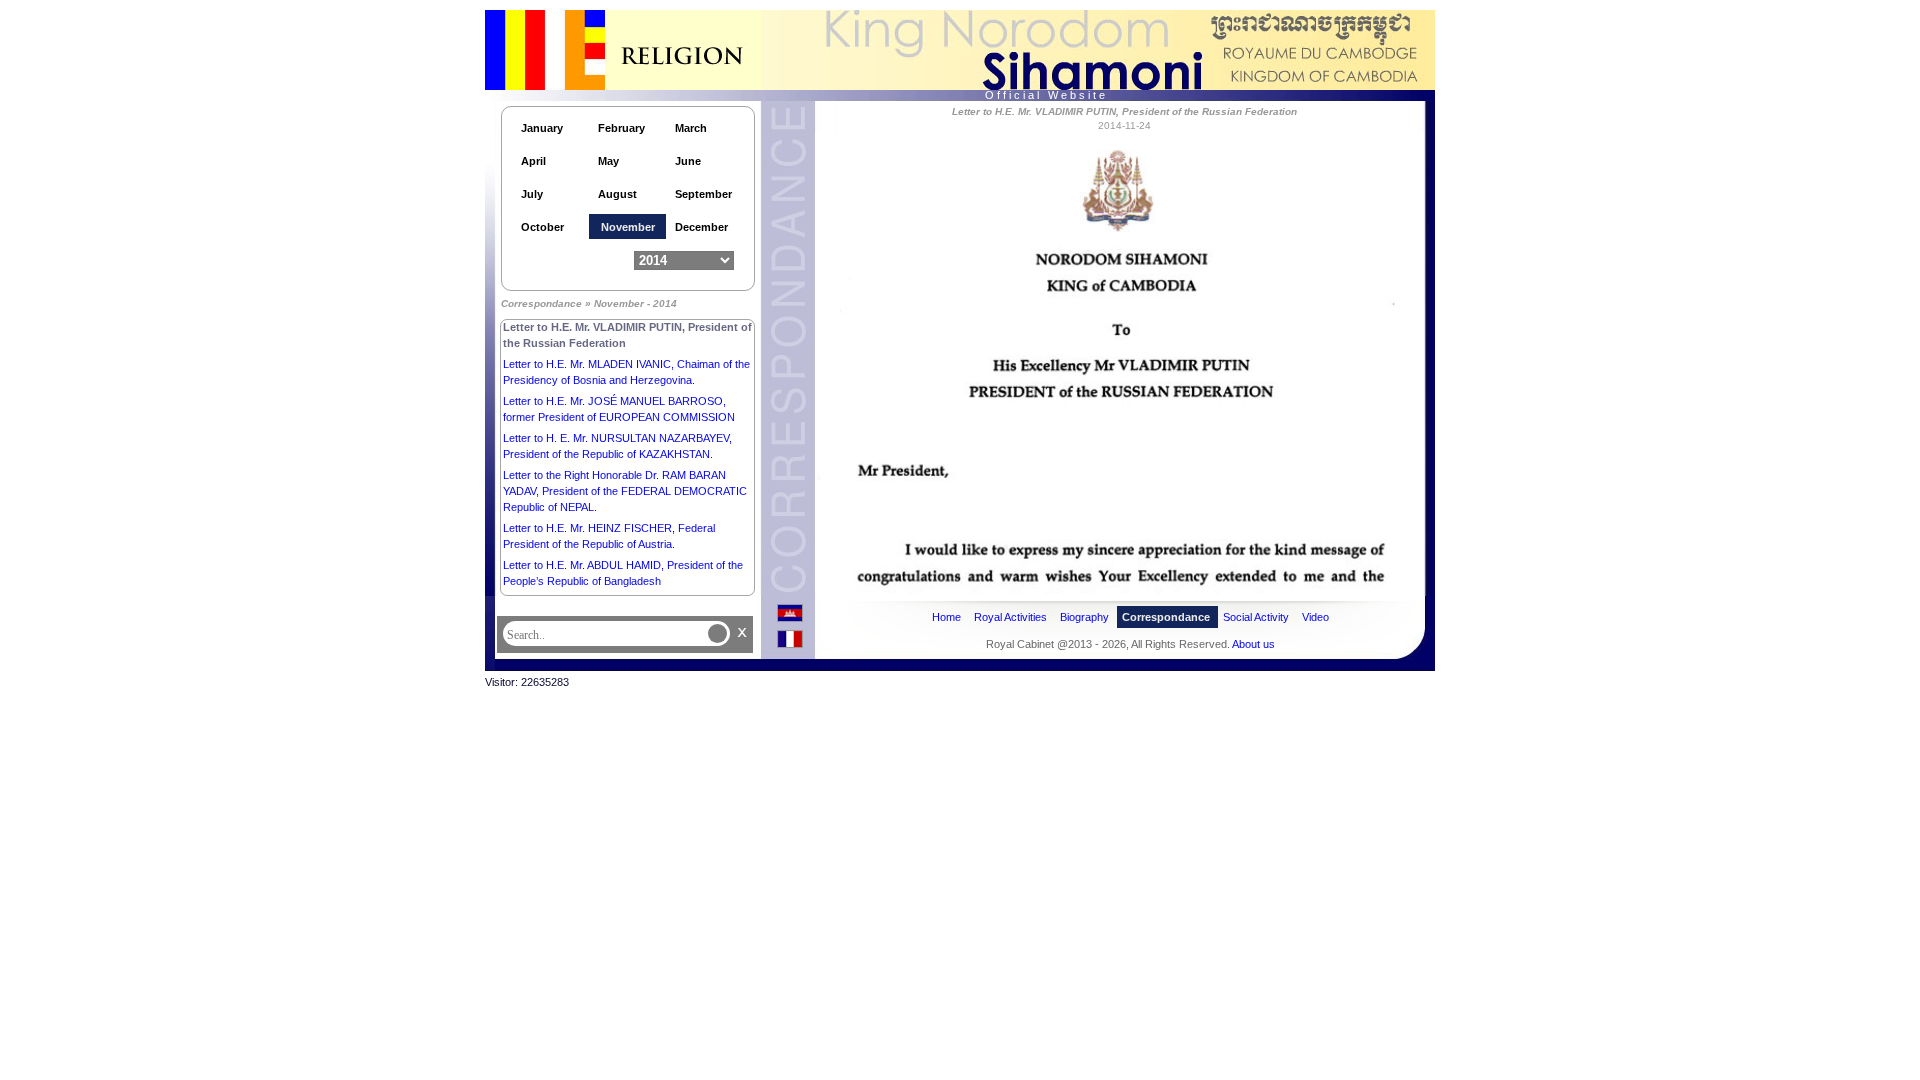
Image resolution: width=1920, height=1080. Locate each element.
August (617, 194)
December (701, 227)
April (533, 161)
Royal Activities (1010, 617)
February (621, 128)
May (608, 161)
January (542, 128)
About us (1253, 644)
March (691, 128)
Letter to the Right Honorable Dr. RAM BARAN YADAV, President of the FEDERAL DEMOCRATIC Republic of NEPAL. (625, 491)
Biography (1084, 617)
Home (946, 617)
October (542, 227)
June (688, 161)
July (532, 194)
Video (1315, 617)
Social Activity (1256, 617)
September (703, 194)
